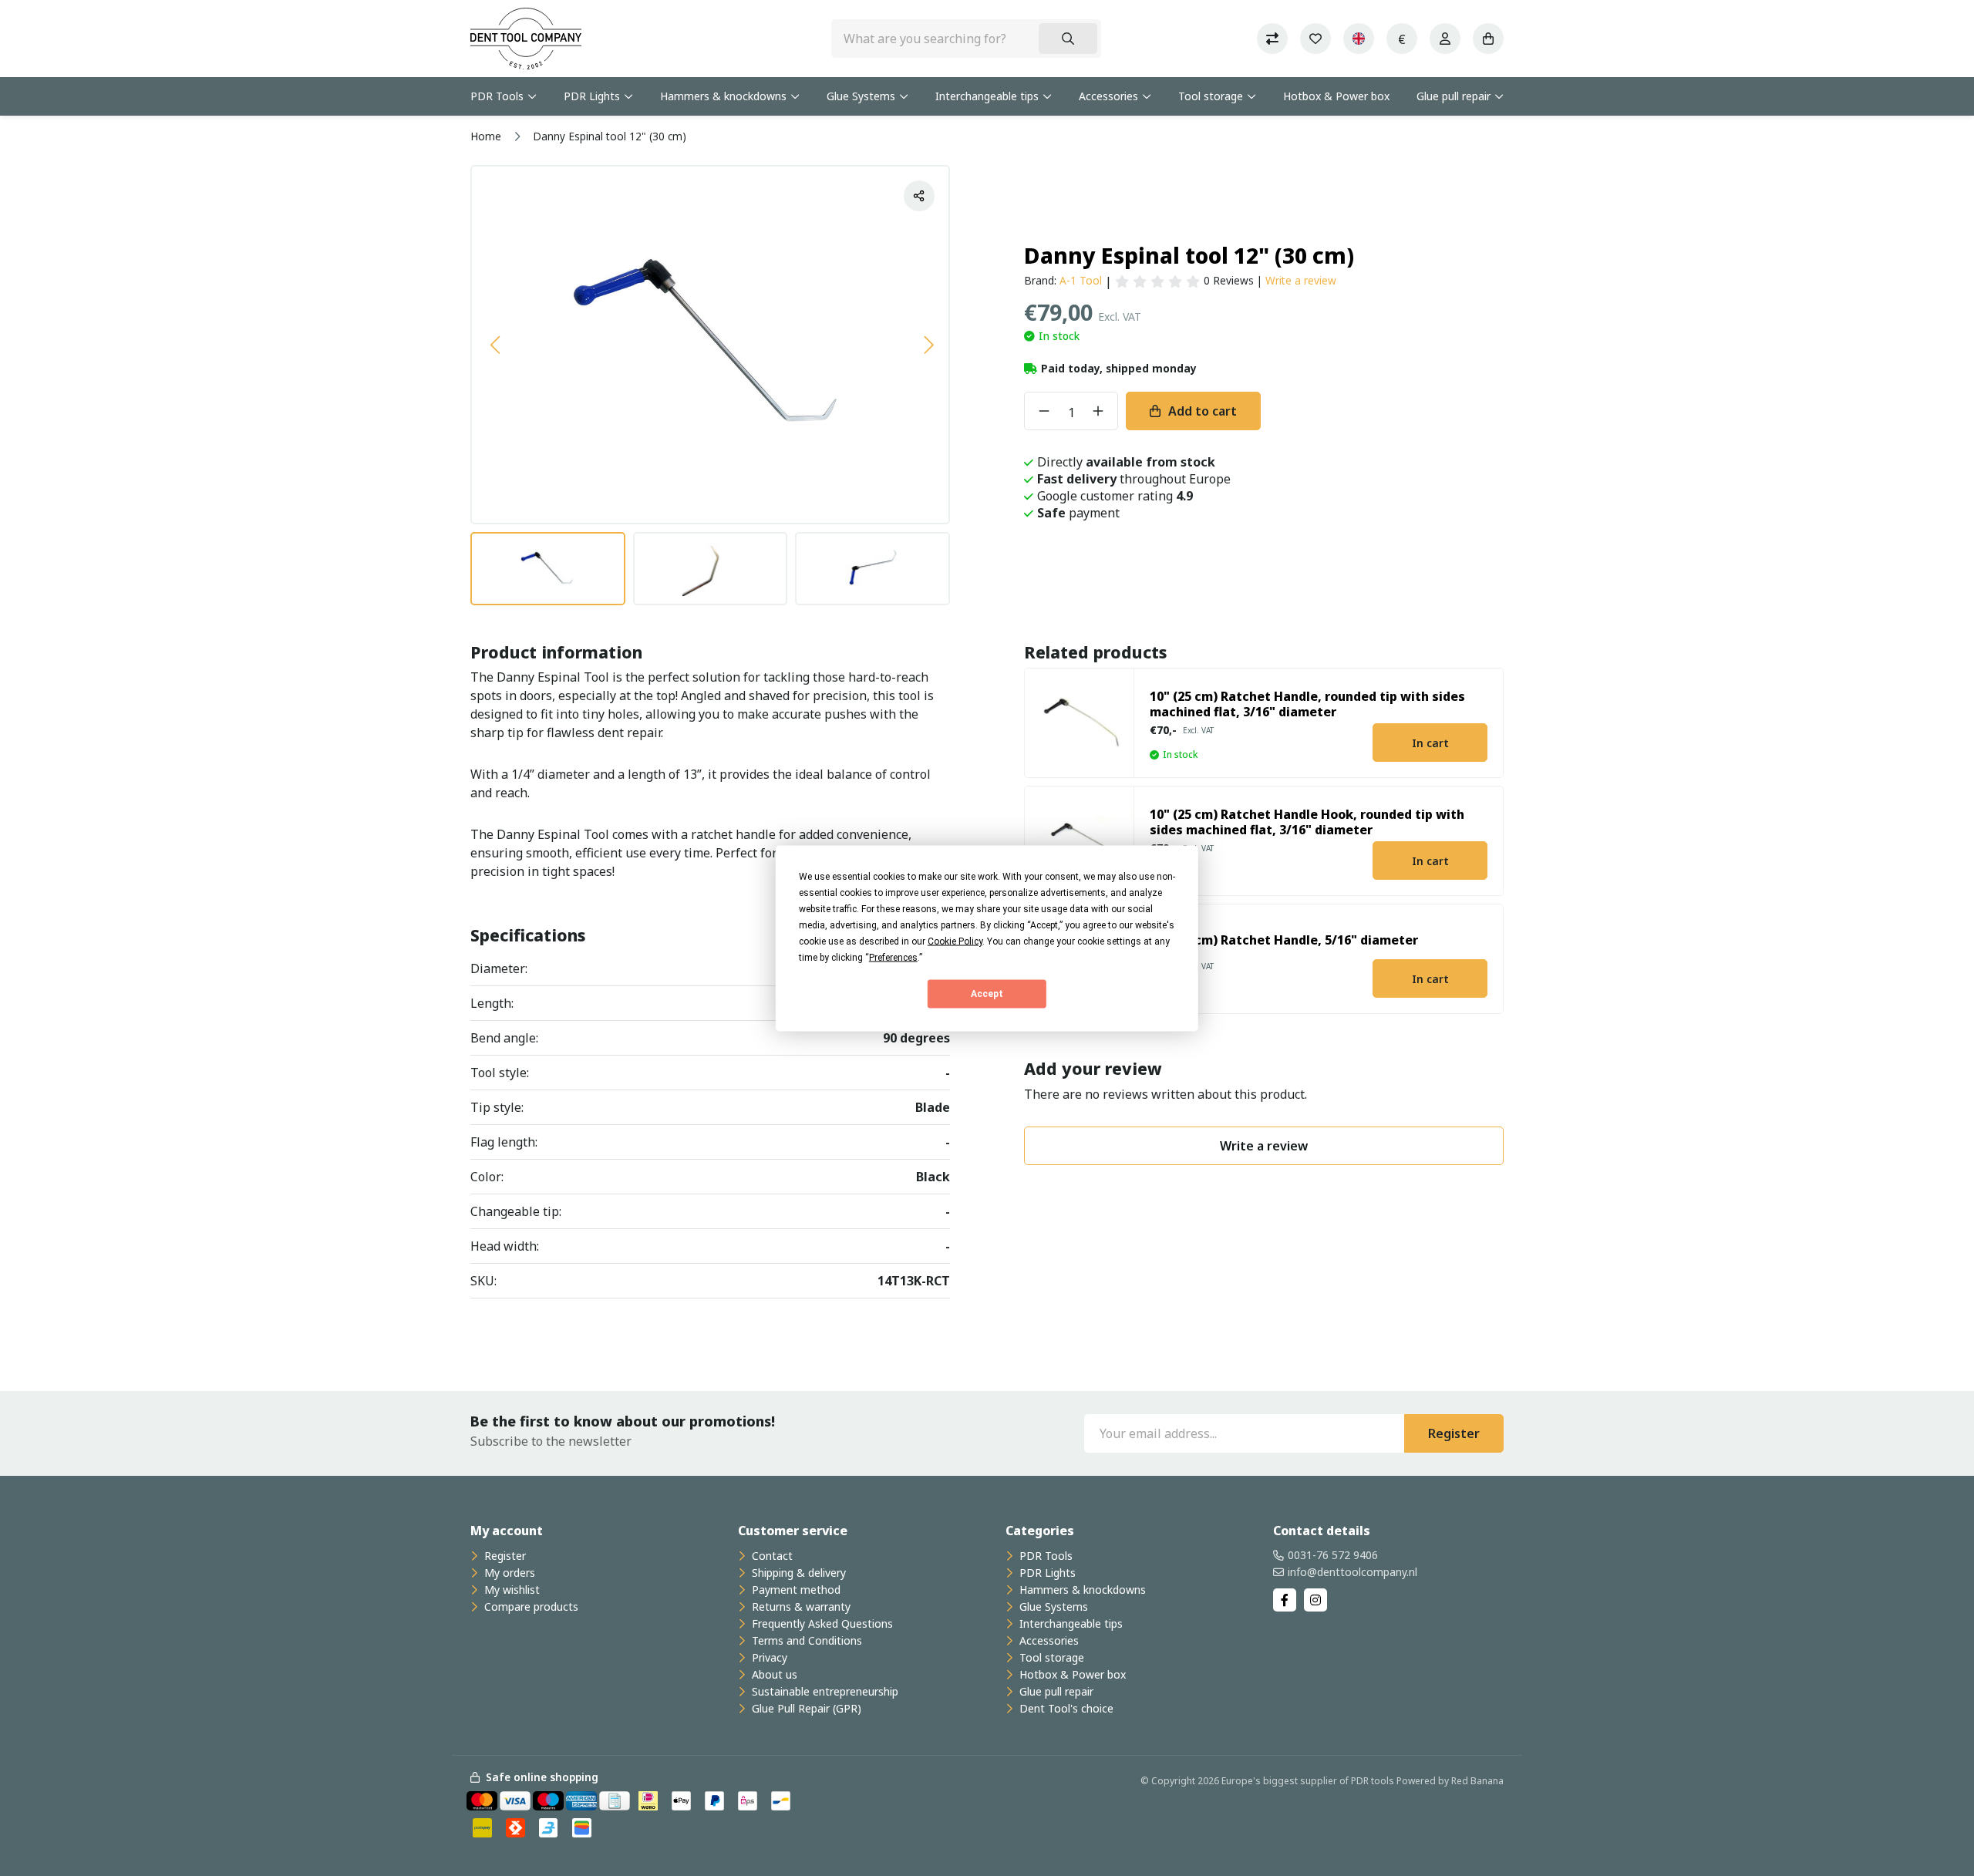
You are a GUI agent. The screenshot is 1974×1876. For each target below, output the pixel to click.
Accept (987, 994)
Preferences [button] (893, 957)
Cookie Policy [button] (955, 941)
